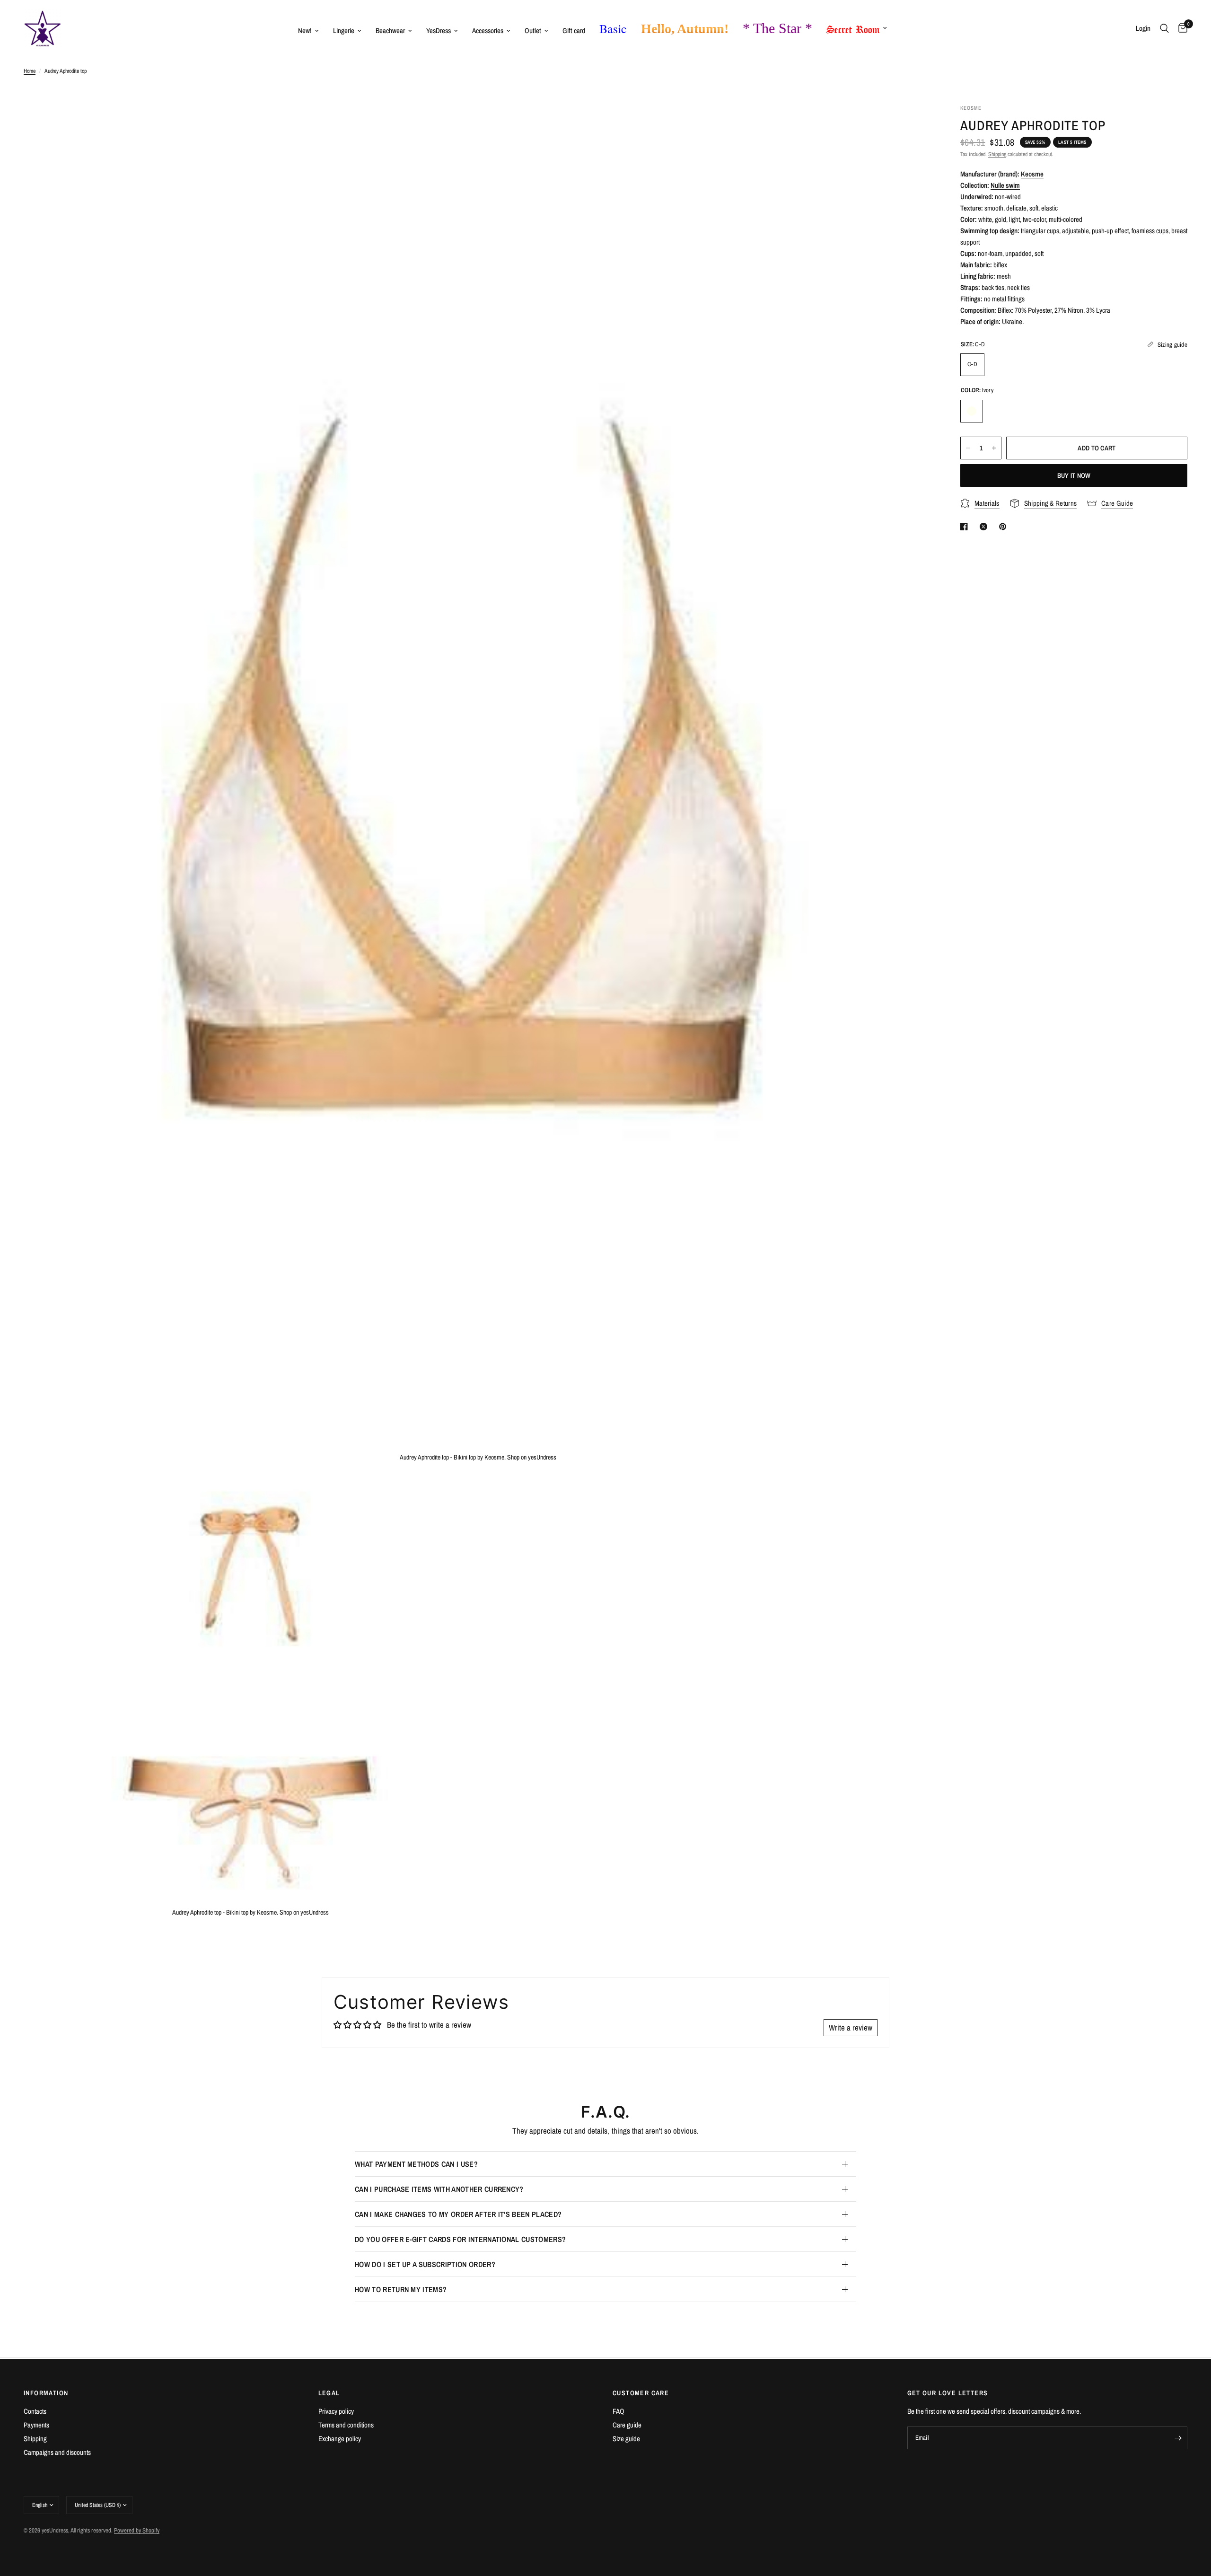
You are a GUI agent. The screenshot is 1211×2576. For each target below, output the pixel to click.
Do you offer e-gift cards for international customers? (460, 2239)
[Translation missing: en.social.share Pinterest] (1005, 527)
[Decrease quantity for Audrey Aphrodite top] (968, 448)
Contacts (35, 2411)
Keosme (1032, 174)
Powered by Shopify (137, 2530)
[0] (1180, 28)
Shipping (997, 154)
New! (305, 31)
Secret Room (853, 27)
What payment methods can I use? (416, 2164)
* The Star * (777, 28)
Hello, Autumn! (685, 29)
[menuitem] (308, 31)
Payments (36, 2425)
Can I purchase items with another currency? (439, 2189)
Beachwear (390, 31)
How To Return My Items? (401, 2289)
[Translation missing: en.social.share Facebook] (966, 527)
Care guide (627, 2425)
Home (30, 71)
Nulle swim (1005, 185)
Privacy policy (336, 2411)
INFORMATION (46, 2393)
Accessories (488, 31)
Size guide (626, 2439)
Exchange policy (340, 2439)
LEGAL (329, 2393)
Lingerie (344, 31)
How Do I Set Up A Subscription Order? (425, 2264)
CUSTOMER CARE (641, 2393)
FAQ (619, 2411)
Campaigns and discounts (57, 2452)
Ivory (972, 411)
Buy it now (1074, 475)
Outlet (533, 31)
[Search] (1164, 28)
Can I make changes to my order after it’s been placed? (458, 2214)
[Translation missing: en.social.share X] (985, 527)
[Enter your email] (1178, 2438)
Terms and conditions (346, 2425)
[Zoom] (912, 124)
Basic (613, 28)
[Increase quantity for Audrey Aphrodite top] (994, 448)
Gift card (574, 31)
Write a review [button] (851, 2027)
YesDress (439, 31)
